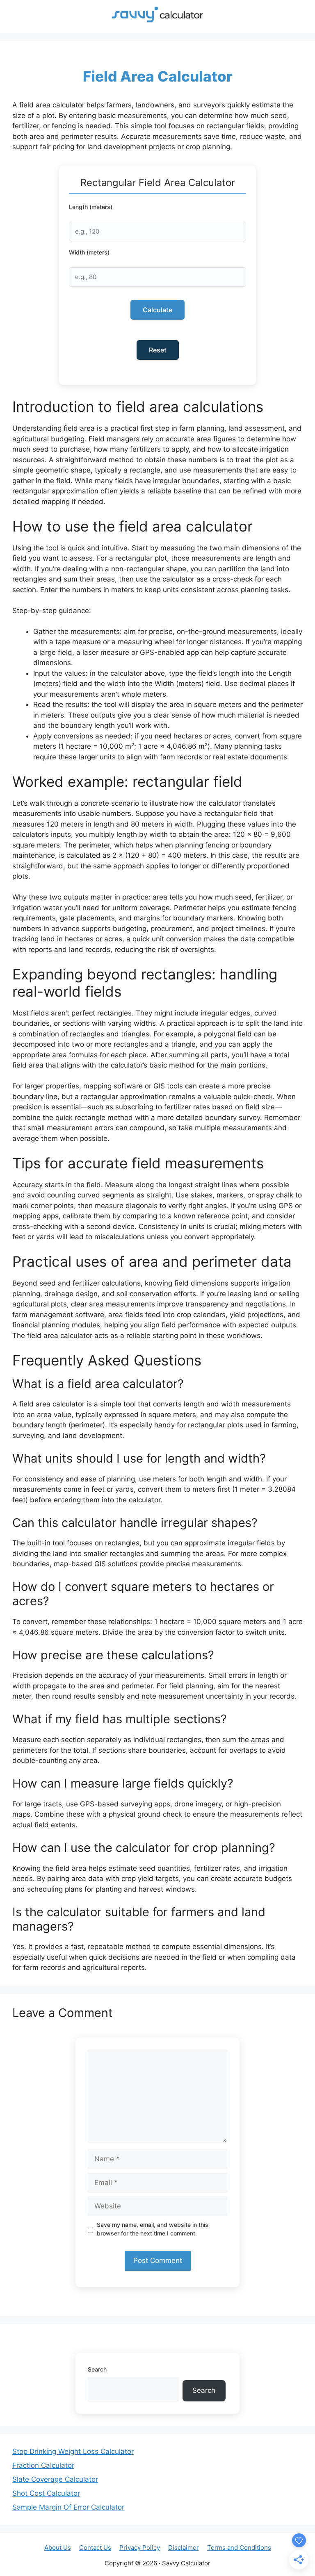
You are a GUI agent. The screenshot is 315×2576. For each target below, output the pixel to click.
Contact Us (95, 2548)
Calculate (157, 310)
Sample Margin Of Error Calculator (68, 2507)
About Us (58, 2548)
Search (97, 2369)
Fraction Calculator (43, 2465)
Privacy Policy (140, 2548)
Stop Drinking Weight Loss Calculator (73, 2451)
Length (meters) (91, 207)
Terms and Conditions (239, 2548)
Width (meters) (89, 252)
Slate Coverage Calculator (55, 2479)
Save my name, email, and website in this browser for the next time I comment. (153, 2229)
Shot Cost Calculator (46, 2493)
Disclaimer (184, 2548)
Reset (158, 350)
